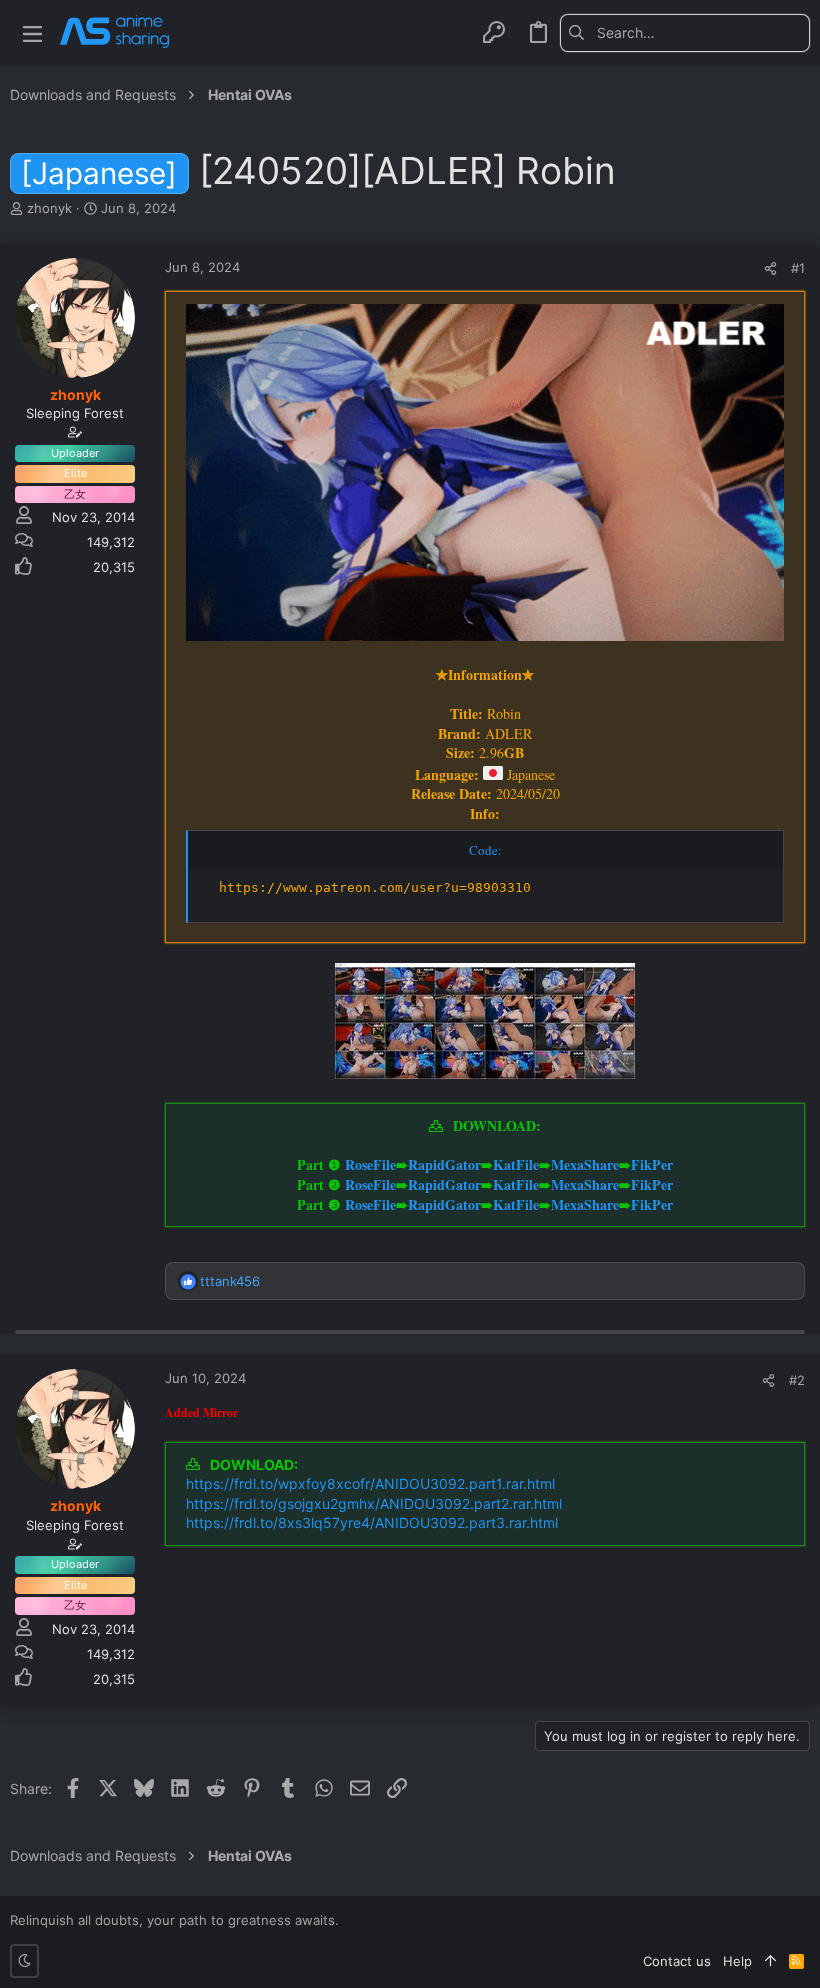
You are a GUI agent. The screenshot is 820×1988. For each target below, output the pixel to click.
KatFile (516, 1164)
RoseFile (370, 1164)
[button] (32, 32)
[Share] (770, 268)
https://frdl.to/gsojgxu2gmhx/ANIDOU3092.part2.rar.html (374, 1503)
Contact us (677, 1961)
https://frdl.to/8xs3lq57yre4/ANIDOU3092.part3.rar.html (372, 1522)
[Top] (770, 1961)
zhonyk (49, 208)
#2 (797, 1380)
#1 (798, 268)
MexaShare (585, 1164)
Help (737, 1961)
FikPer (652, 1164)
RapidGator (444, 1164)
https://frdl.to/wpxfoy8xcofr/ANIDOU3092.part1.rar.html (370, 1483)
